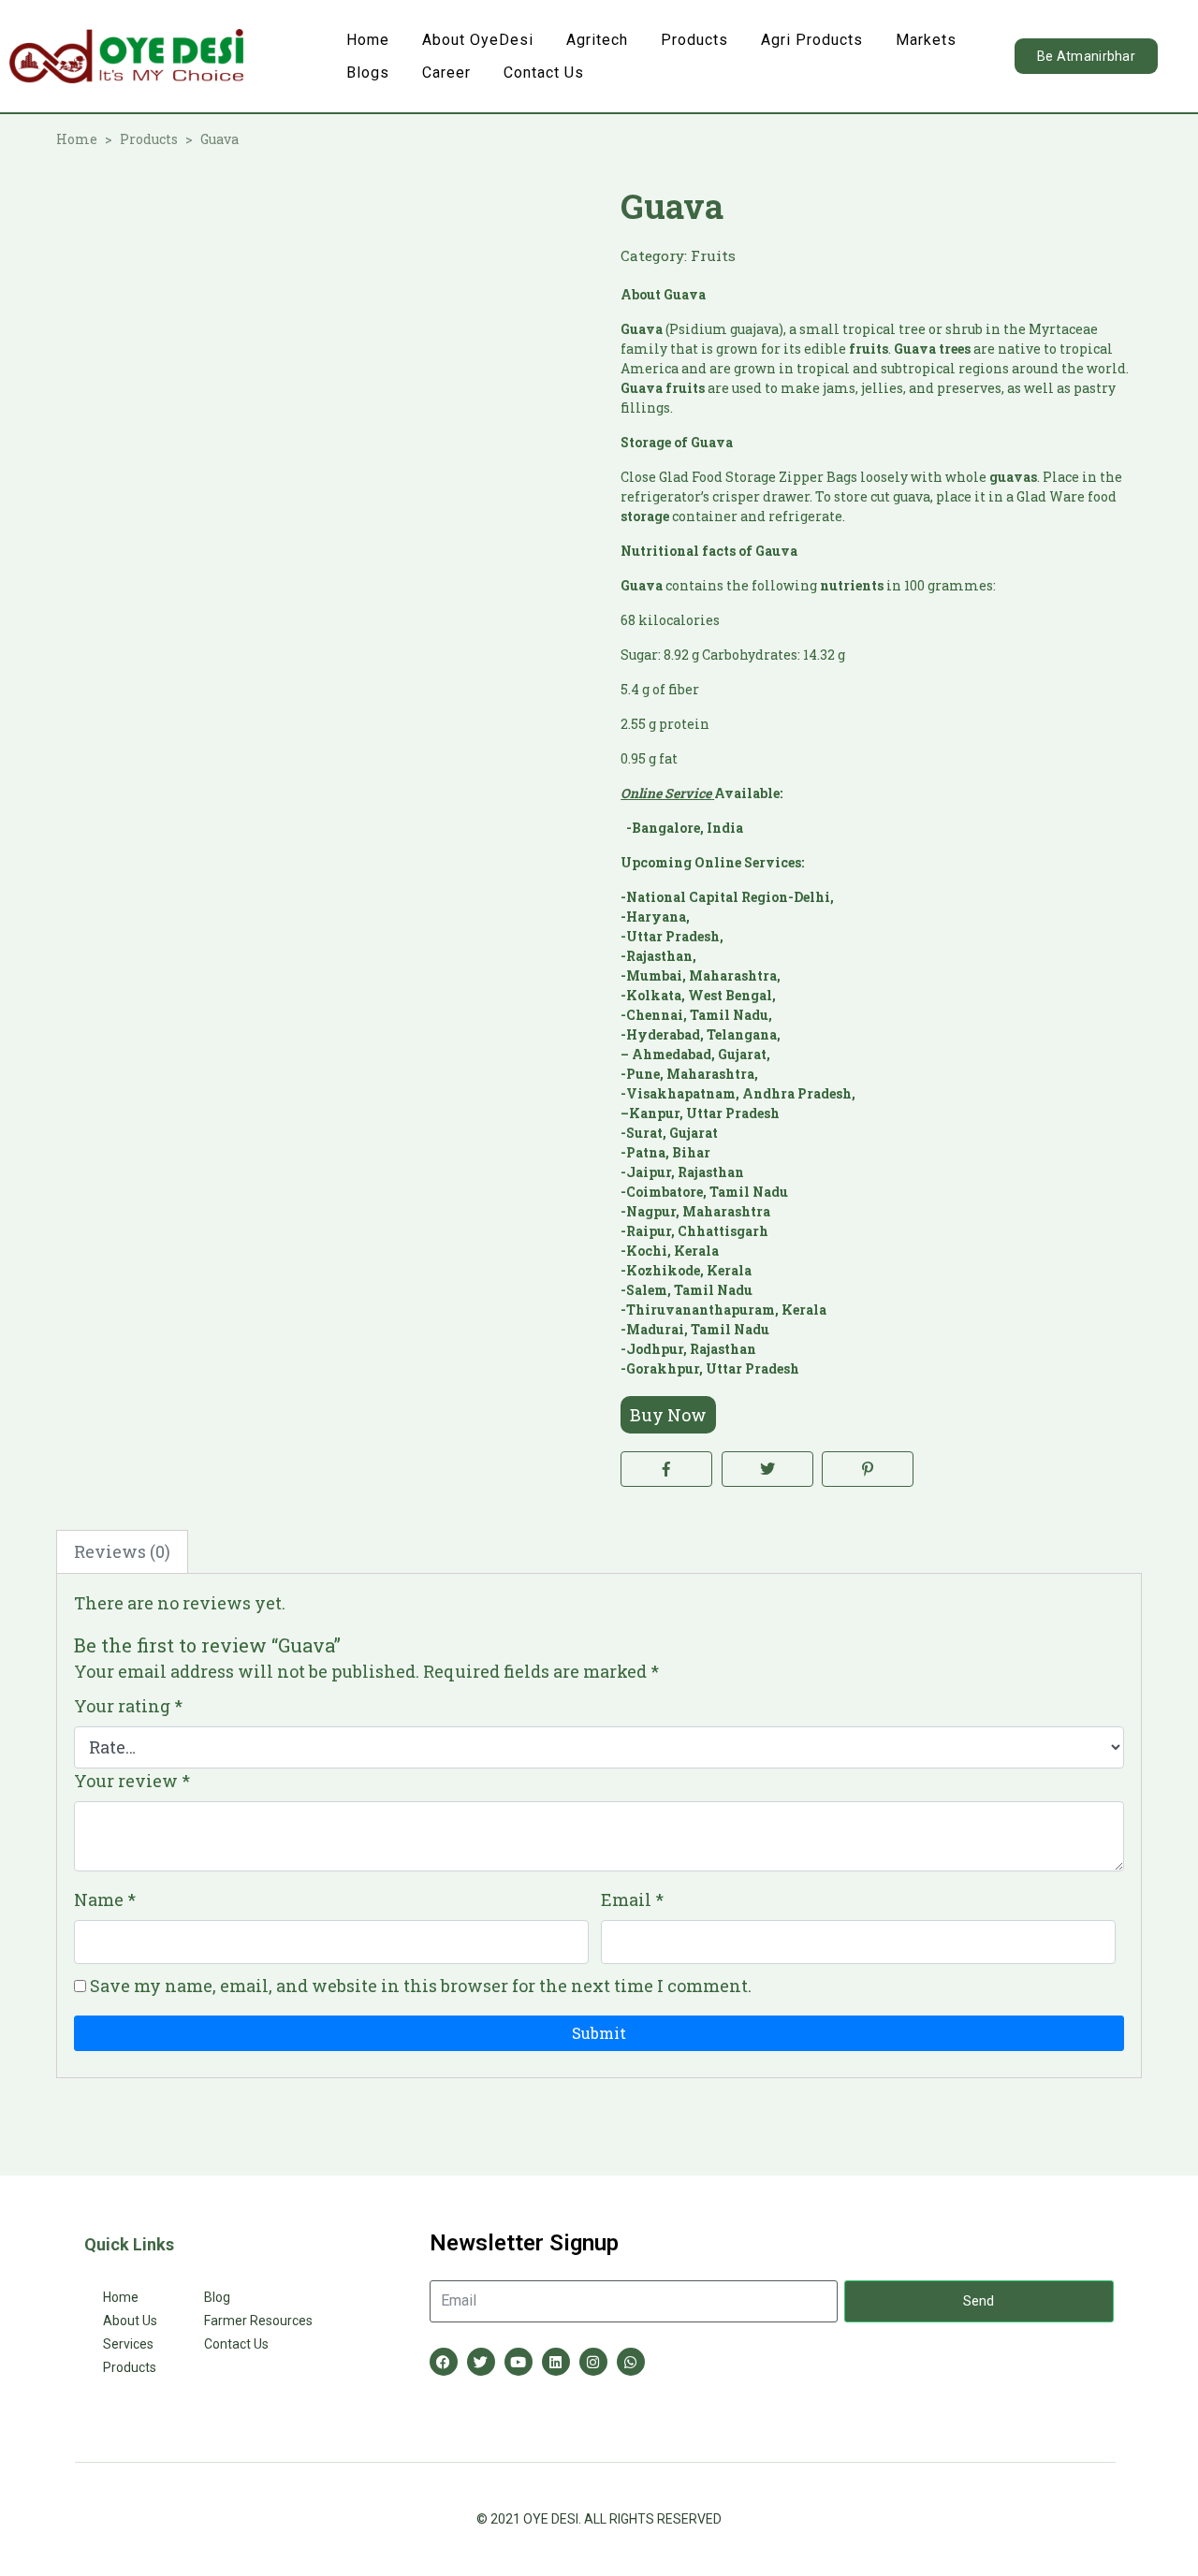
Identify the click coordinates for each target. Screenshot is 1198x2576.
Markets (926, 40)
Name (105, 1899)
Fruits (713, 255)
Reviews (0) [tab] (122, 1551)
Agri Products (812, 40)
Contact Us (544, 73)
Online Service (666, 793)
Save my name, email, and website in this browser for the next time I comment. (421, 1986)
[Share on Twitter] (767, 1469)
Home (368, 40)
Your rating (128, 1706)
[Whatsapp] (631, 2362)
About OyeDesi (478, 40)
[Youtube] (519, 2362)
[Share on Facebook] (666, 1469)
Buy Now (668, 1415)
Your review (132, 1781)
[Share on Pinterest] (868, 1469)
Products (694, 40)
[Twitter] (481, 2362)
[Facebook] (444, 2362)
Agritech (597, 40)
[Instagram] (593, 2362)
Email (632, 1899)
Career (446, 73)
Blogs (368, 73)
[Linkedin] (556, 2362)
